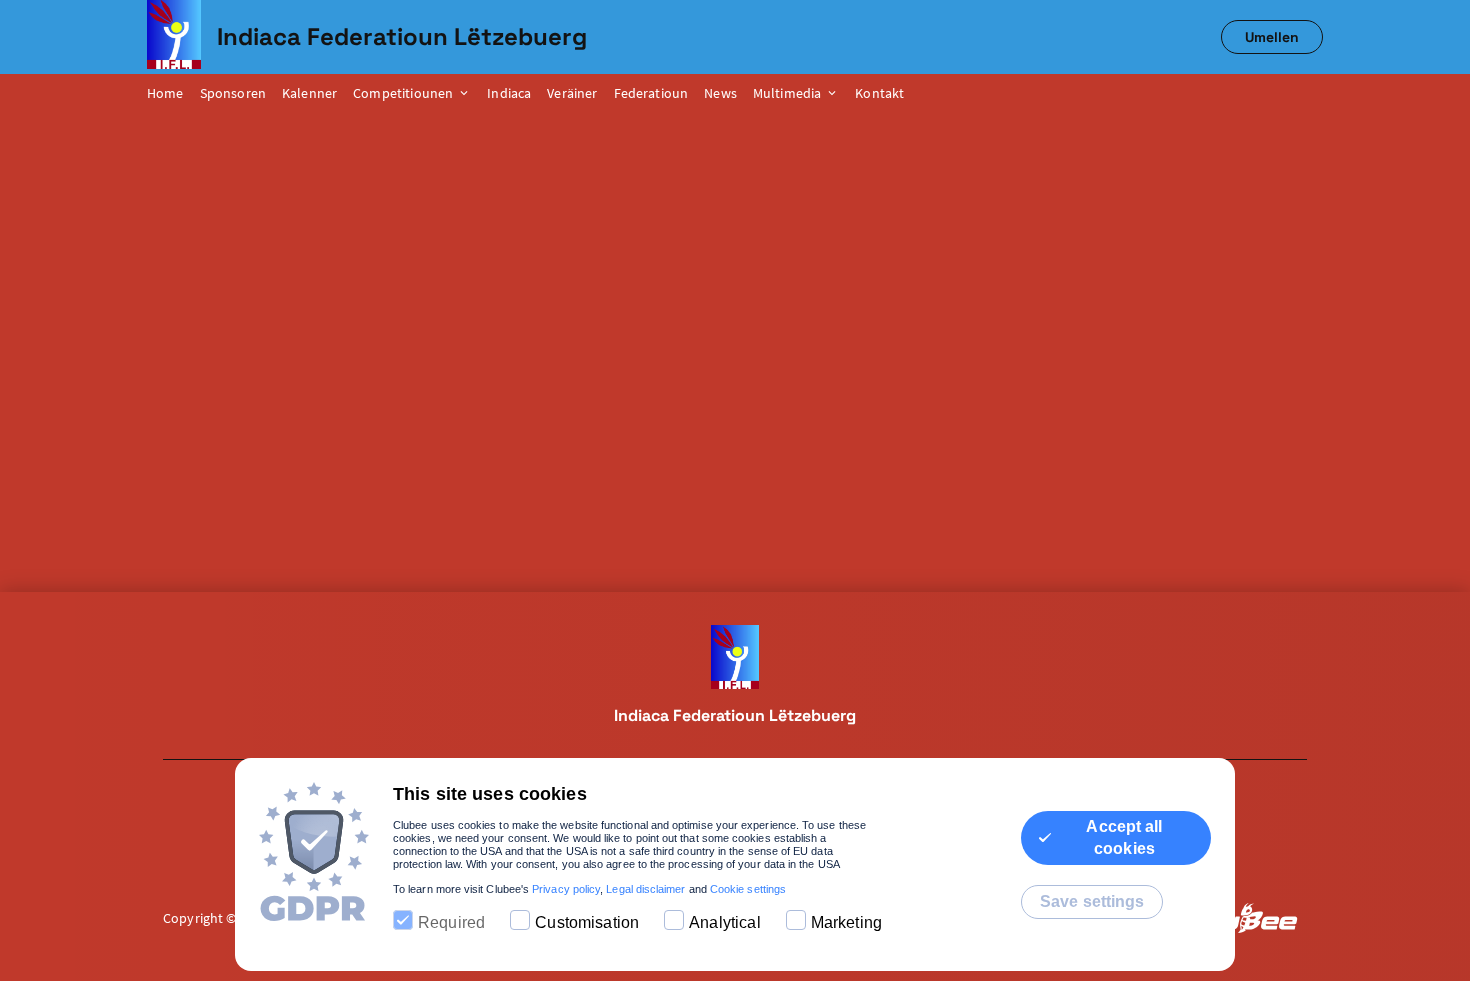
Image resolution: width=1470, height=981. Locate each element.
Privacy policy (566, 889)
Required (451, 922)
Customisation (587, 922)
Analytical (725, 922)
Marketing (846, 922)
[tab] (173, 94)
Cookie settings (748, 889)
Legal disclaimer (645, 889)
